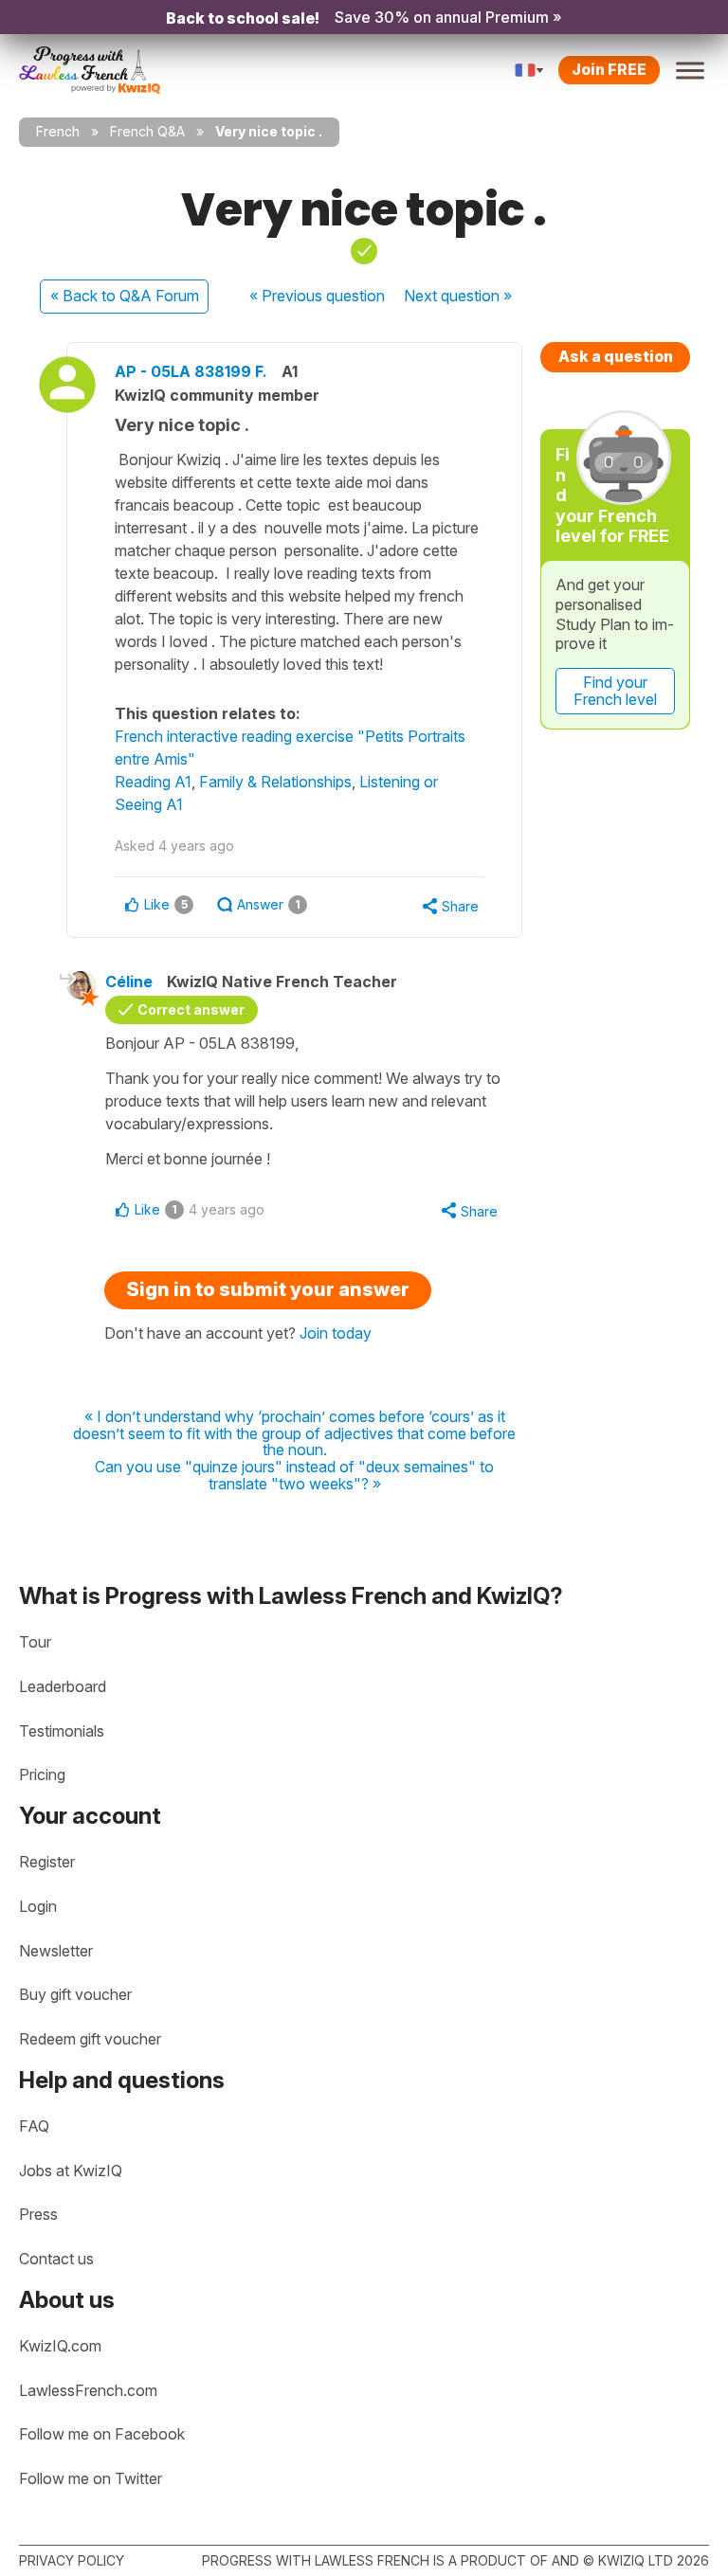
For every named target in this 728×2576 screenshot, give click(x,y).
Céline (129, 982)
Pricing (42, 1774)
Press (38, 2214)
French (58, 131)
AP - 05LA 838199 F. (191, 371)
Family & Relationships (275, 782)
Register (47, 1862)
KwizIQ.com (60, 2346)
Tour (35, 1642)
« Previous (317, 296)
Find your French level (615, 691)
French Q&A (147, 131)
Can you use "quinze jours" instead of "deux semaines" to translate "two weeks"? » (294, 1476)
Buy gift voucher (75, 1994)
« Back (125, 296)
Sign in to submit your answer (268, 1289)
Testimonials (62, 1731)
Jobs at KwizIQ (71, 2171)
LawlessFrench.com (88, 2390)
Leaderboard (63, 1686)
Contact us (56, 2259)
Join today (336, 1333)
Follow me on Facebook (102, 2434)
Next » (458, 296)
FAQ (34, 2126)
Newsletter (56, 1951)
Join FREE (609, 69)
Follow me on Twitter (91, 2478)
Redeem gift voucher (90, 2039)
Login (38, 1906)
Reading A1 (153, 782)
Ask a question (616, 356)
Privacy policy (72, 2560)
